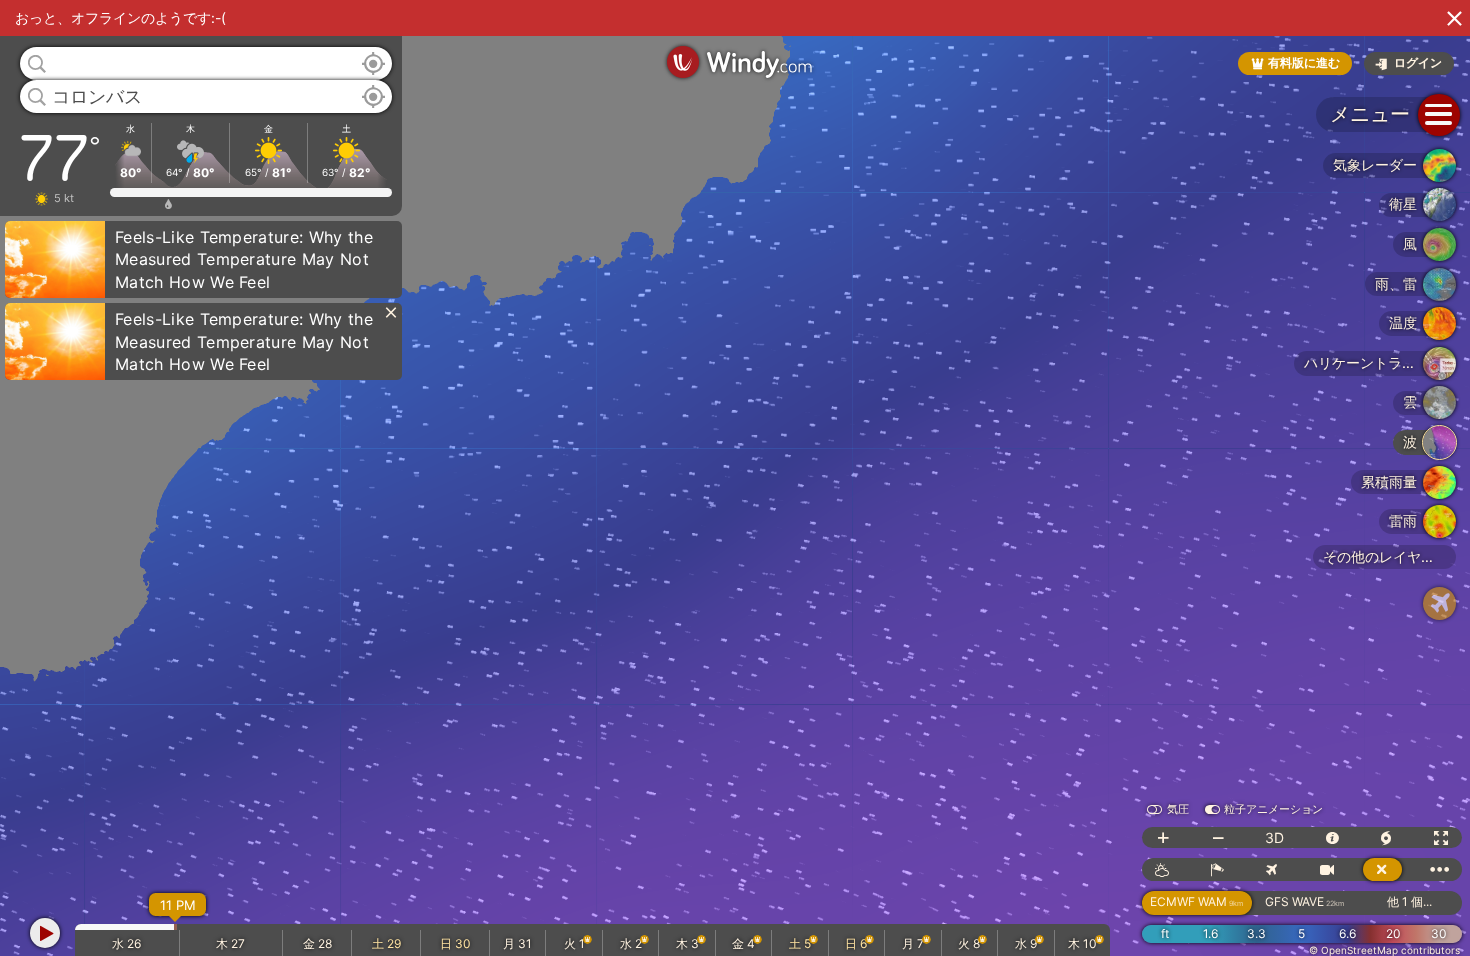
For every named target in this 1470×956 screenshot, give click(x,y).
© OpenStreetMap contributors (1384, 950)
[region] (735, 478)
